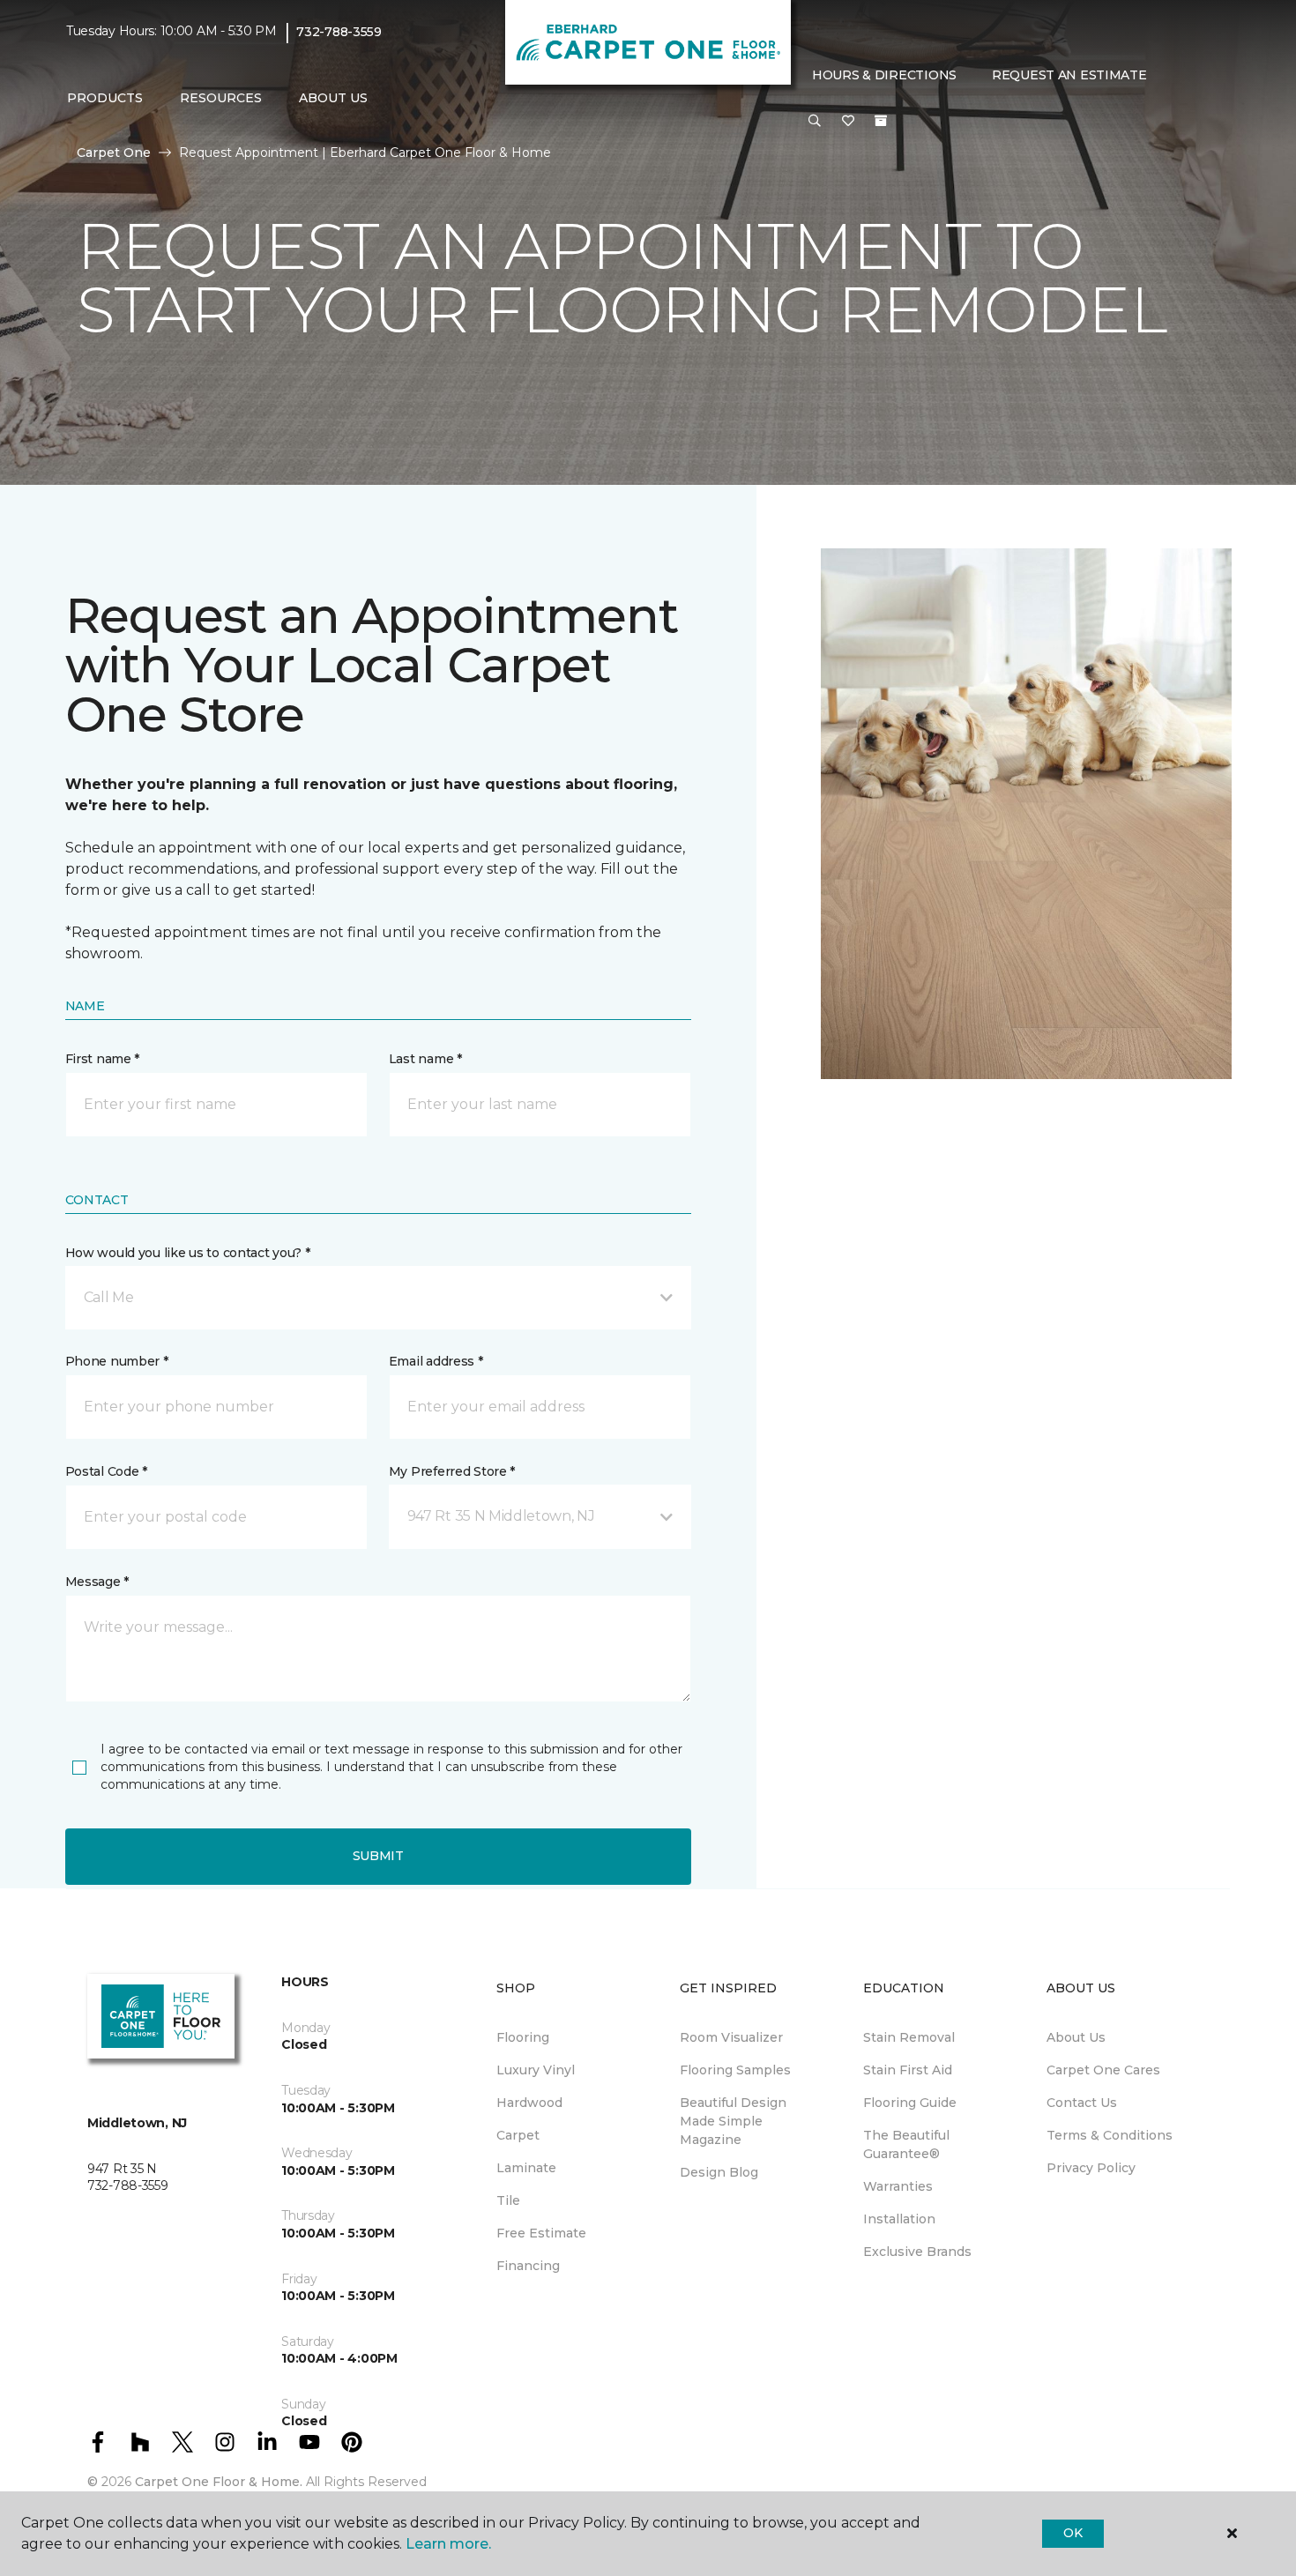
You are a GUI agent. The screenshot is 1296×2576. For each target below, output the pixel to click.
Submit (378, 1856)
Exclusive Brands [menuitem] (917, 2252)
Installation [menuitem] (899, 2219)
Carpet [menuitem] (518, 2135)
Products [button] (105, 98)
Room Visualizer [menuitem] (731, 2037)
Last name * (425, 1059)
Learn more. (448, 2544)
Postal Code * (106, 1471)
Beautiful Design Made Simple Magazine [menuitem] (733, 2121)
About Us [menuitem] (1076, 2037)
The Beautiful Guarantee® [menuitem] (906, 2144)
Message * (97, 1582)
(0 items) (881, 121)
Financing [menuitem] (528, 2266)
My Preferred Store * (452, 1471)
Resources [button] (221, 98)
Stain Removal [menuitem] (909, 2037)
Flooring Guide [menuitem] (910, 2103)
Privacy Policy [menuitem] (1091, 2168)
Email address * (436, 1361)
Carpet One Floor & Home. (219, 2482)
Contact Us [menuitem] (1082, 2103)
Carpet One (114, 153)
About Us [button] (333, 98)
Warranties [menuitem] (898, 2186)
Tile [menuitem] (508, 2200)
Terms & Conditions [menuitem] (1110, 2135)
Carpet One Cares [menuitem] (1103, 2070)
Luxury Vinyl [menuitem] (536, 2070)
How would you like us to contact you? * (188, 1253)
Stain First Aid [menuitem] (908, 2070)
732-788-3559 (339, 32)
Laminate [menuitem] (526, 2168)
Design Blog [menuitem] (719, 2172)
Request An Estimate (1069, 75)
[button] (815, 122)
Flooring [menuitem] (523, 2037)
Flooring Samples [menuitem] (735, 2070)
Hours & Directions (884, 75)
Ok (1073, 2533)
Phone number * (117, 1361)
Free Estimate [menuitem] (541, 2233)
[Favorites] (848, 122)
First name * (103, 1059)
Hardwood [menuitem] (529, 2103)
